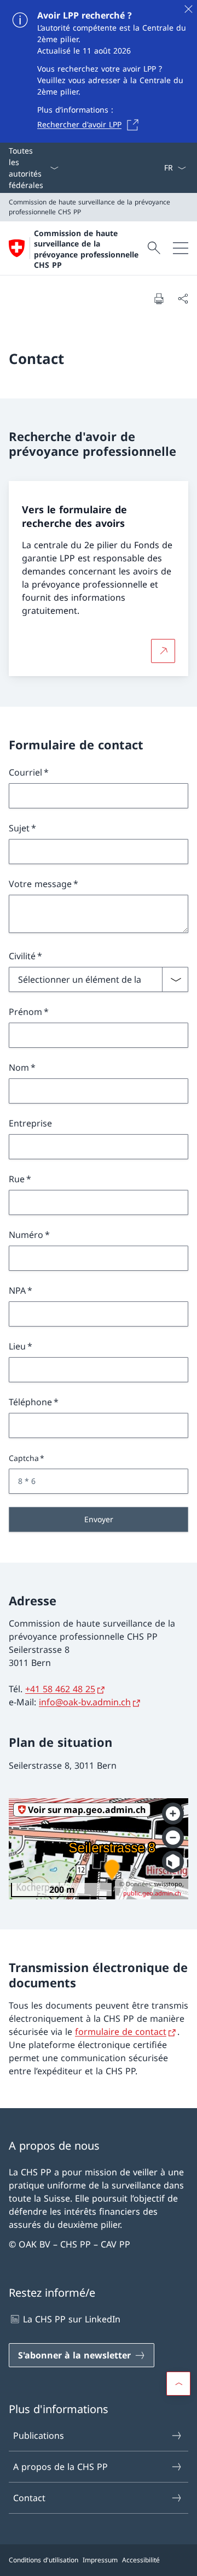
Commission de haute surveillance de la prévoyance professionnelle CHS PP (86, 249)
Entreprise (30, 1123)
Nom (19, 1067)
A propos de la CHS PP (60, 2467)
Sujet (19, 828)
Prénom (25, 1012)
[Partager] (183, 298)
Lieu (17, 1346)
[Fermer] (188, 9)
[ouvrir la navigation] (181, 248)
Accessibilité (141, 2560)
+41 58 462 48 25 (60, 1689)
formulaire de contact (121, 2032)
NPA (17, 1290)
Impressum (100, 2560)
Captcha (24, 1458)
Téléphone (30, 1402)
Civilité (22, 956)
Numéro (26, 1235)
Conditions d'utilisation (44, 2560)
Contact (29, 2498)
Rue (17, 1179)
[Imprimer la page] (159, 298)
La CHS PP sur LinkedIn (72, 2319)
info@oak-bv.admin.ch (85, 1702)
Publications (39, 2436)
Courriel (25, 772)
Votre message (40, 884)
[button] (178, 2384)
